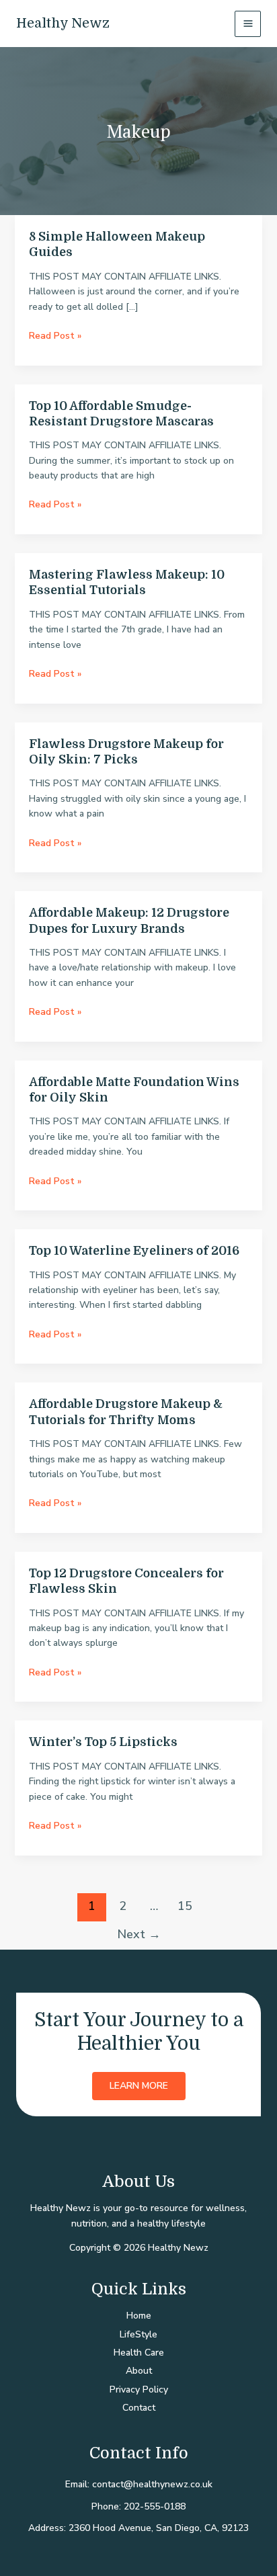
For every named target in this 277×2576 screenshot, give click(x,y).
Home (139, 2316)
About (139, 2371)
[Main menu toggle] (248, 24)
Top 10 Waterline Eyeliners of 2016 (134, 1251)
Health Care (139, 2353)
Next (139, 1934)
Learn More (139, 2086)
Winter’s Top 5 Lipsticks (103, 1742)
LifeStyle (138, 2334)
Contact (139, 2408)
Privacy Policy (139, 2390)
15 (185, 1906)
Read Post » (55, 336)
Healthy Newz (63, 23)
